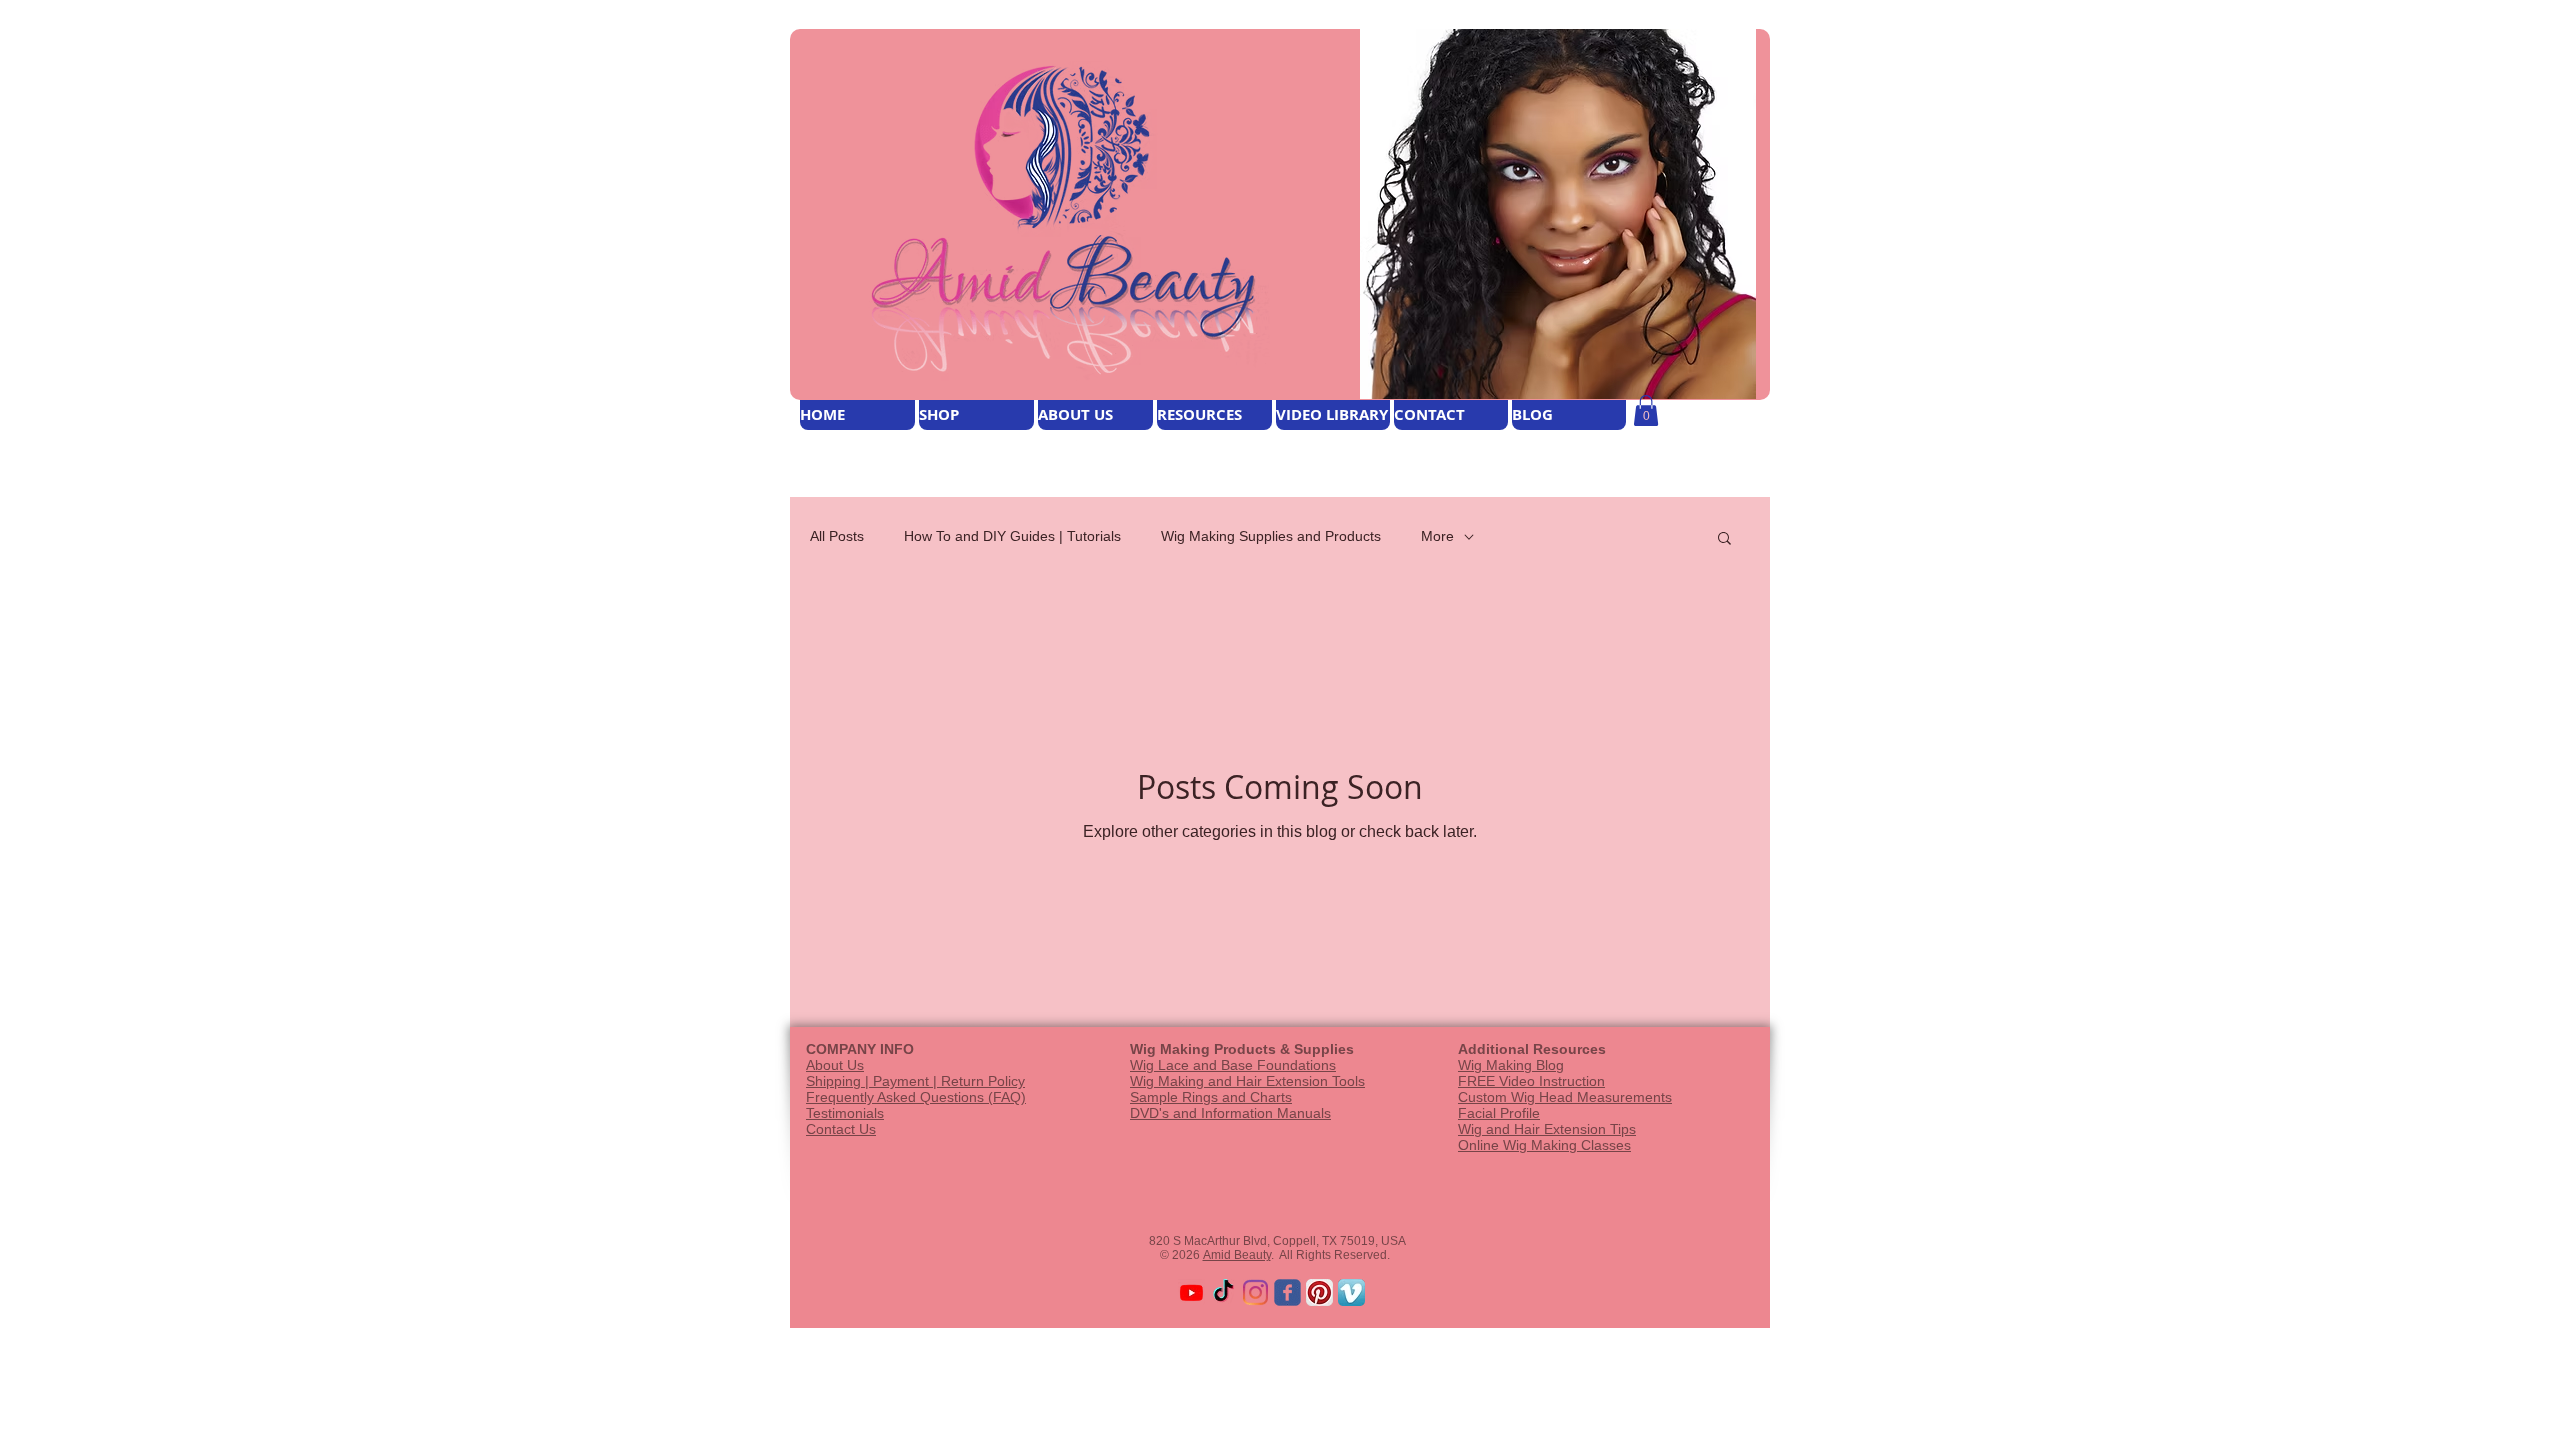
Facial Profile (1499, 1113)
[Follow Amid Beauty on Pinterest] (1319, 1292)
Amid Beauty (1237, 1255)
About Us (835, 1065)
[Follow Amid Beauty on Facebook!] (1287, 1292)
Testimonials (845, 1113)
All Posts (837, 536)
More (1437, 536)
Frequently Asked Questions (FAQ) (916, 1097)
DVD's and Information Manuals (1230, 1113)
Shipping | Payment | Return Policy (915, 1081)
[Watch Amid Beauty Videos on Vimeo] (1351, 1292)
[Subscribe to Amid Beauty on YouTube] (1191, 1292)
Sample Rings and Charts (1211, 1097)
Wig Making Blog (1511, 1065)
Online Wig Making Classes (1544, 1145)
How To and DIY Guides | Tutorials (1012, 536)
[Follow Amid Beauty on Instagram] (1255, 1292)
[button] (1646, 410)
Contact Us (841, 1129)
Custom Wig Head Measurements (1565, 1097)
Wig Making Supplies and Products (1271, 536)
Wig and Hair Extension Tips (1547, 1129)
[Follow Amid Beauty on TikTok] (1223, 1292)
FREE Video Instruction (1531, 1081)
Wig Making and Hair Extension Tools (1247, 1081)
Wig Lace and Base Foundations (1233, 1065)
